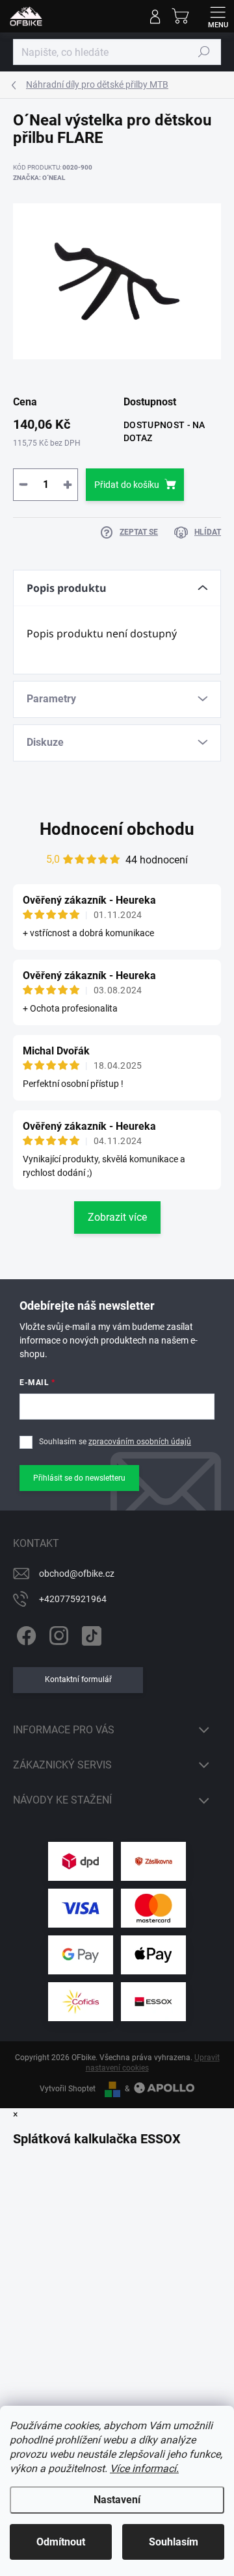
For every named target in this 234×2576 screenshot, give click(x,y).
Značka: (39, 178)
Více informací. (144, 2468)
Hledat (204, 52)
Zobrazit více (117, 1217)
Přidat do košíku (127, 485)
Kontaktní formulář (78, 1679)
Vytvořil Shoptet (68, 2089)
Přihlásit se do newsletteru (79, 1478)
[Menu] (218, 16)
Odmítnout (61, 2542)
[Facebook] (24, 1634)
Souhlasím (174, 2542)
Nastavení (117, 2500)
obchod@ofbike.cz (77, 1574)
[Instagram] (57, 1634)
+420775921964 (73, 1599)
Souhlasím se (115, 1442)
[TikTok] (89, 1634)
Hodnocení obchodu (117, 829)
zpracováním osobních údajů (140, 1442)
